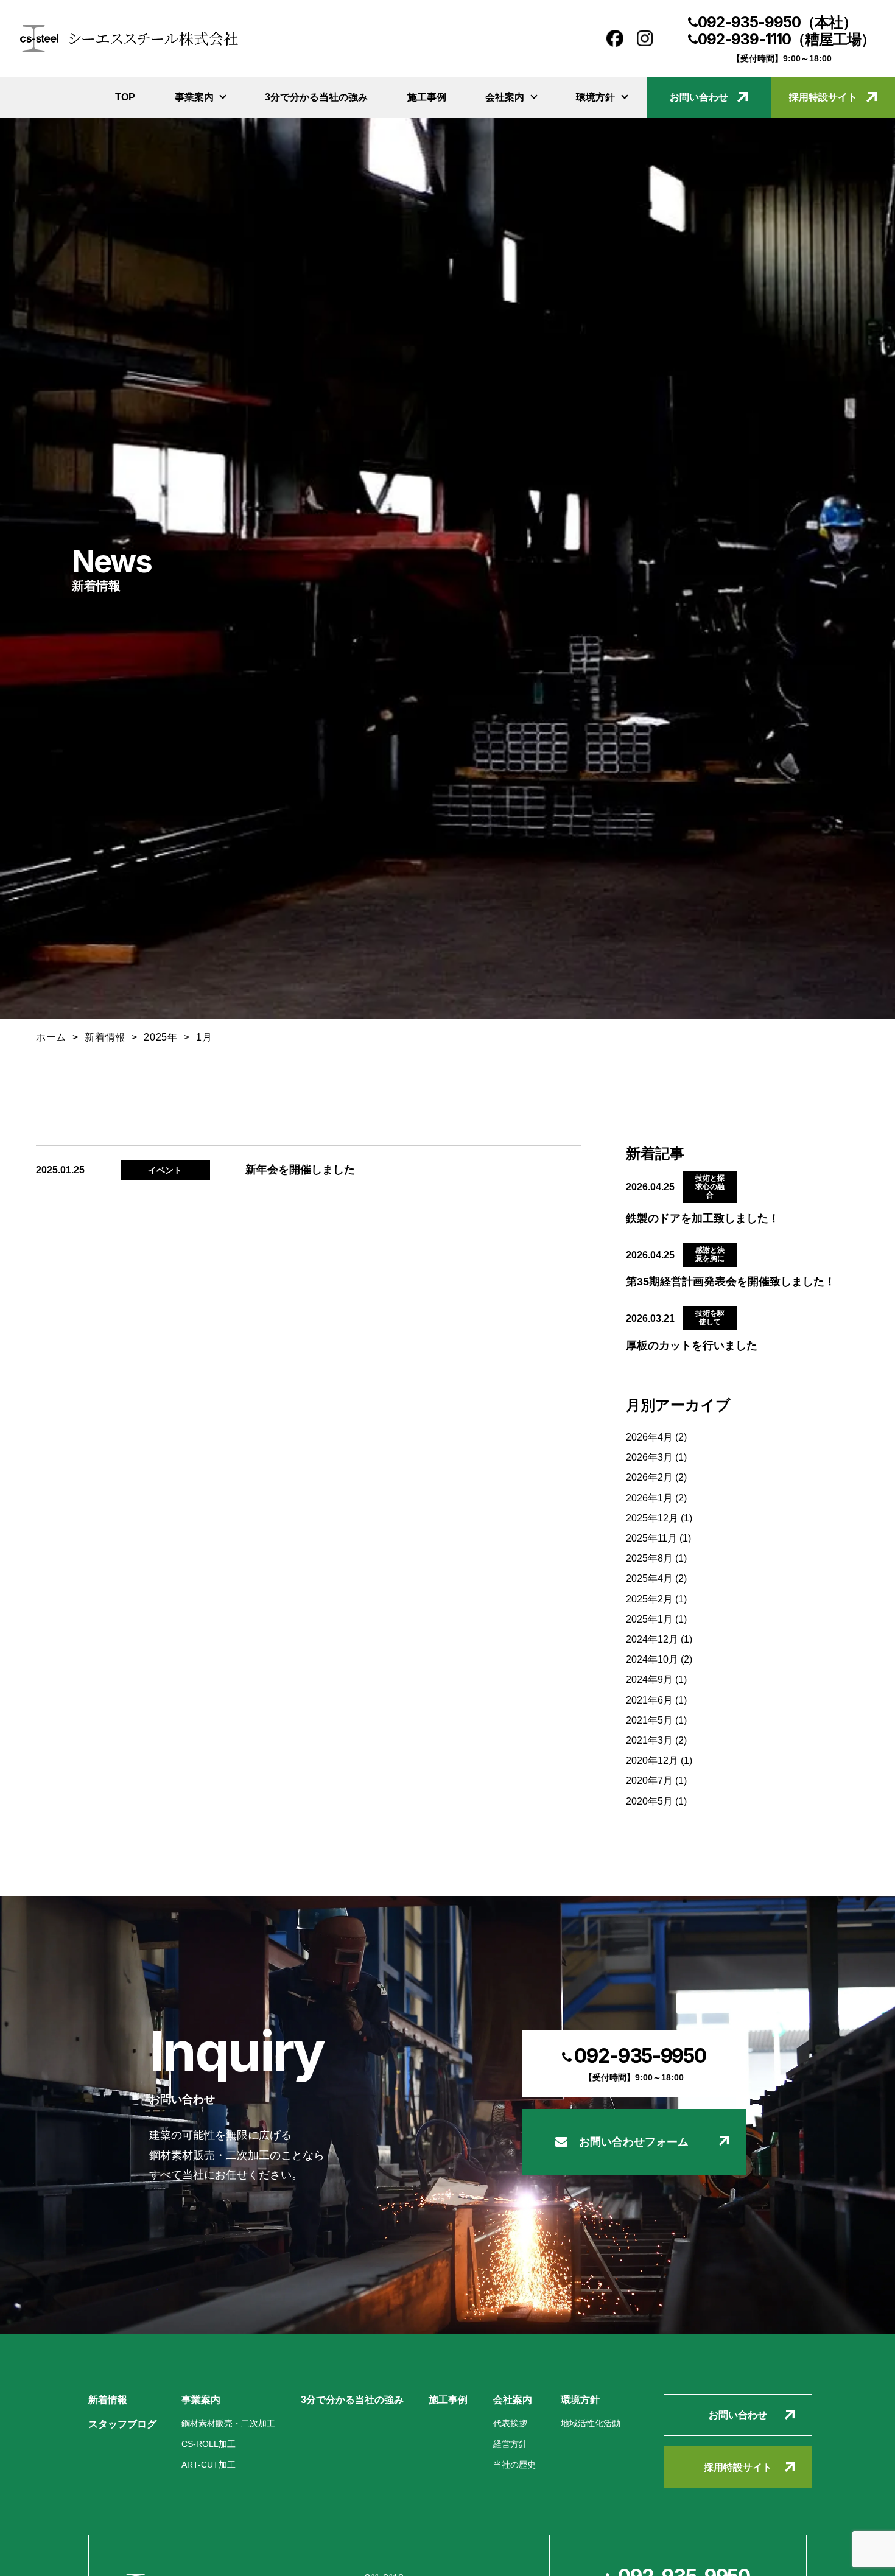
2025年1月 (649, 1619)
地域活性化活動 (591, 2423)
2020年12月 (652, 1760)
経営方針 (510, 2444)
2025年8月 (649, 1558)
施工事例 (427, 97)
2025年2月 (649, 1599)
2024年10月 (652, 1659)
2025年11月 (651, 1538)
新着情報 (108, 2399)
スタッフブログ (122, 2424)
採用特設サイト (823, 97)
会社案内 (505, 97)
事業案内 (194, 97)
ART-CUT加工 (209, 2465)
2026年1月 (649, 1498)
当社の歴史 (514, 2465)
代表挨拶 (510, 2423)
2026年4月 (649, 1437)
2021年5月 (649, 1720)
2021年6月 (649, 1700)
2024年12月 (652, 1639)
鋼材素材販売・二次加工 (228, 2423)
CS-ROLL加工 (209, 2444)
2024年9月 (649, 1679)
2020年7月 (649, 1780)
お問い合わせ (699, 97)
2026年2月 (649, 1477)
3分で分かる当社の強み (316, 97)
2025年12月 (652, 1518)
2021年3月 (649, 1740)
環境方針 (595, 97)
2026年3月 (649, 1457)
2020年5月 (649, 1801)
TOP (125, 97)
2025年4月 (649, 1578)
